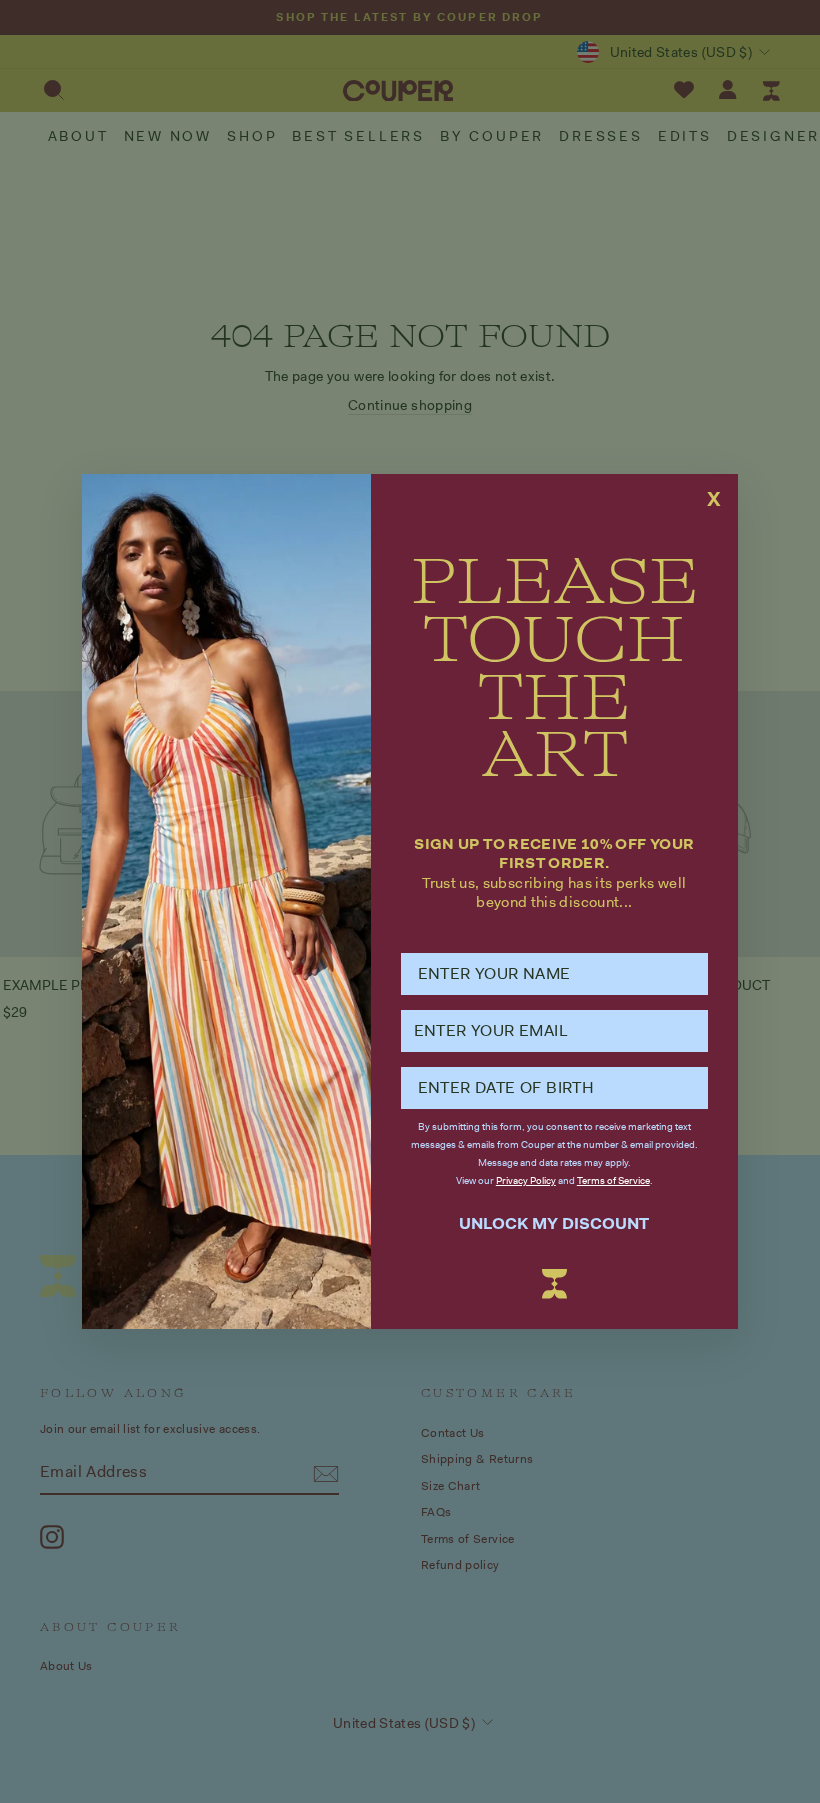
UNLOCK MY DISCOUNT (554, 1223)
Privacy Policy (526, 1180)
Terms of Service (613, 1180)
